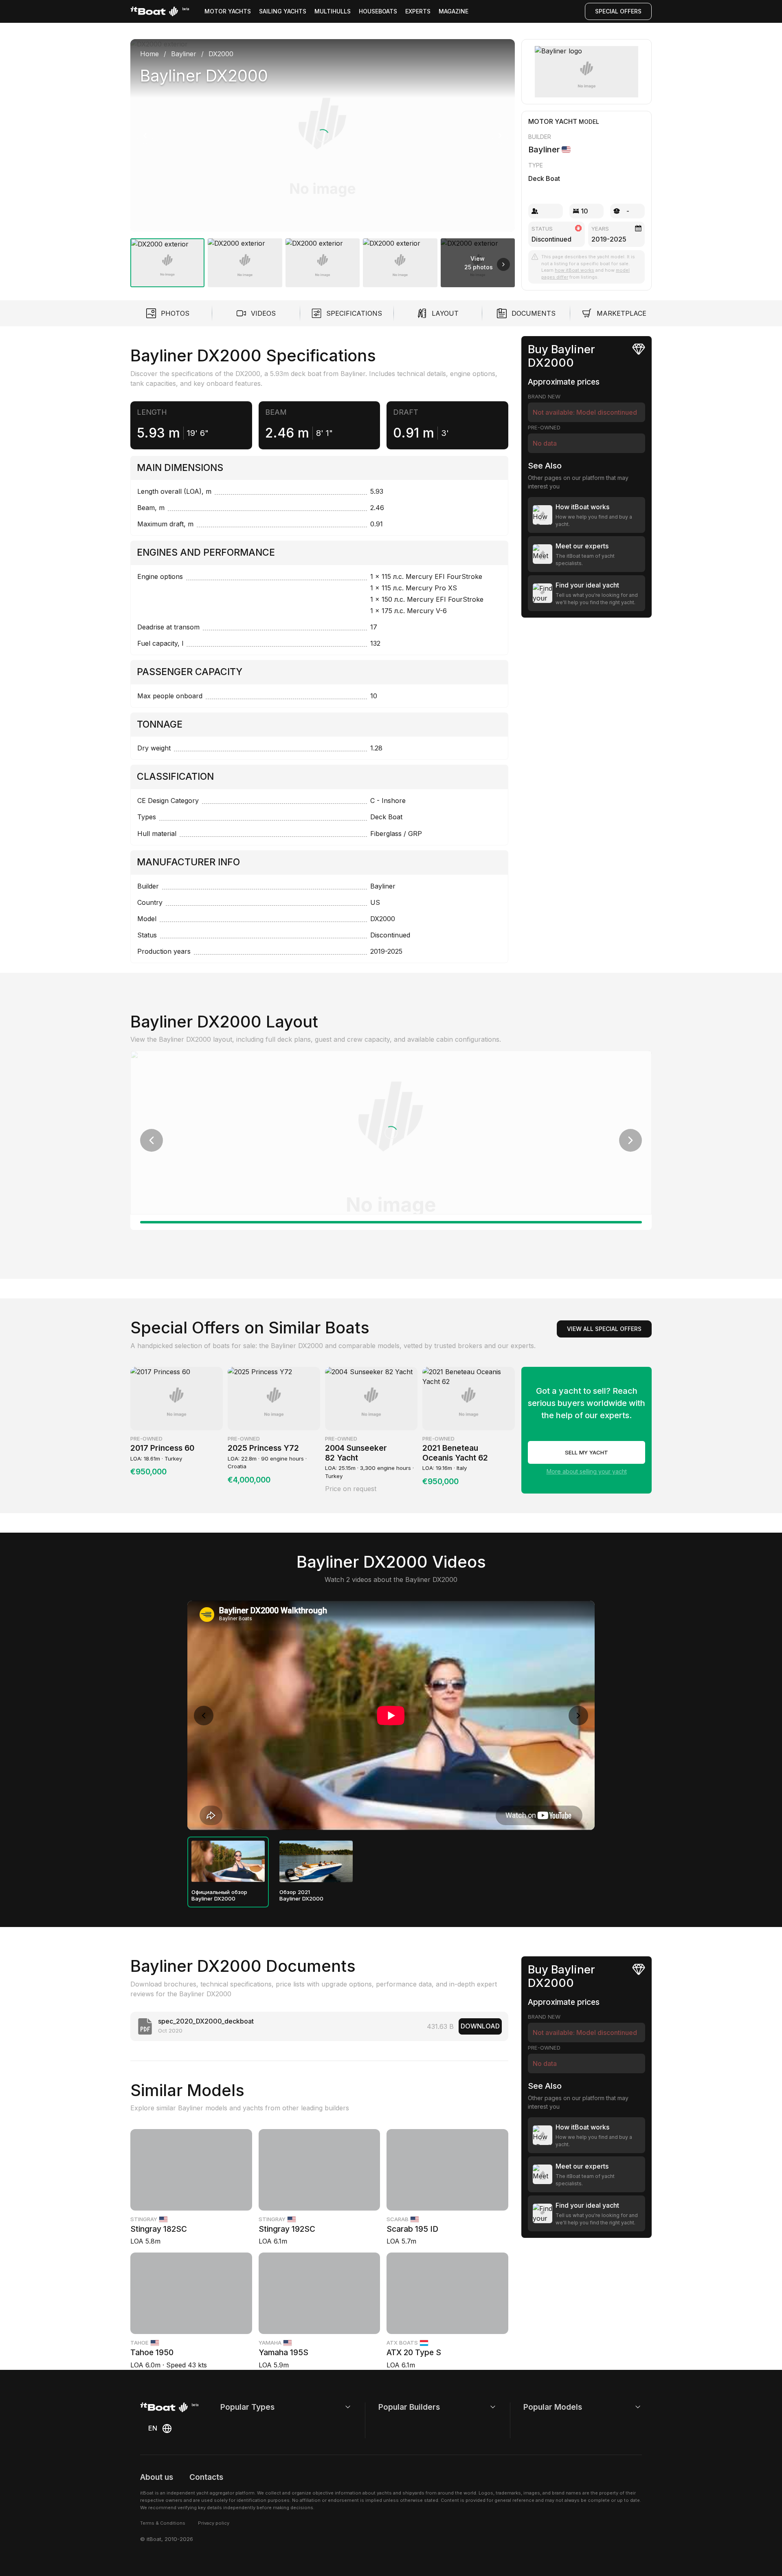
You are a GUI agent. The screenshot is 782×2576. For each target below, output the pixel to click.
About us (157, 2477)
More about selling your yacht (587, 1471)
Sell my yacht (586, 1452)
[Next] (500, 136)
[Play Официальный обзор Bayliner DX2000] (228, 1861)
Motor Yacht (553, 121)
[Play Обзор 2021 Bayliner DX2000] (316, 1861)
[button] (323, 135)
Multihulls (333, 11)
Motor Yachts (228, 11)
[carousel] (323, 160)
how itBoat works (574, 270)
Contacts (206, 2477)
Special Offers (618, 11)
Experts (418, 11)
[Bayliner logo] (587, 72)
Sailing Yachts (283, 11)
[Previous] (145, 136)
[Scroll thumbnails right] (503, 264)
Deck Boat (544, 178)
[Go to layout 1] (391, 1222)
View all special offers (604, 1329)
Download (480, 2026)
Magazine (454, 11)
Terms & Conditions (163, 2523)
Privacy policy (214, 2523)
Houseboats (378, 11)
